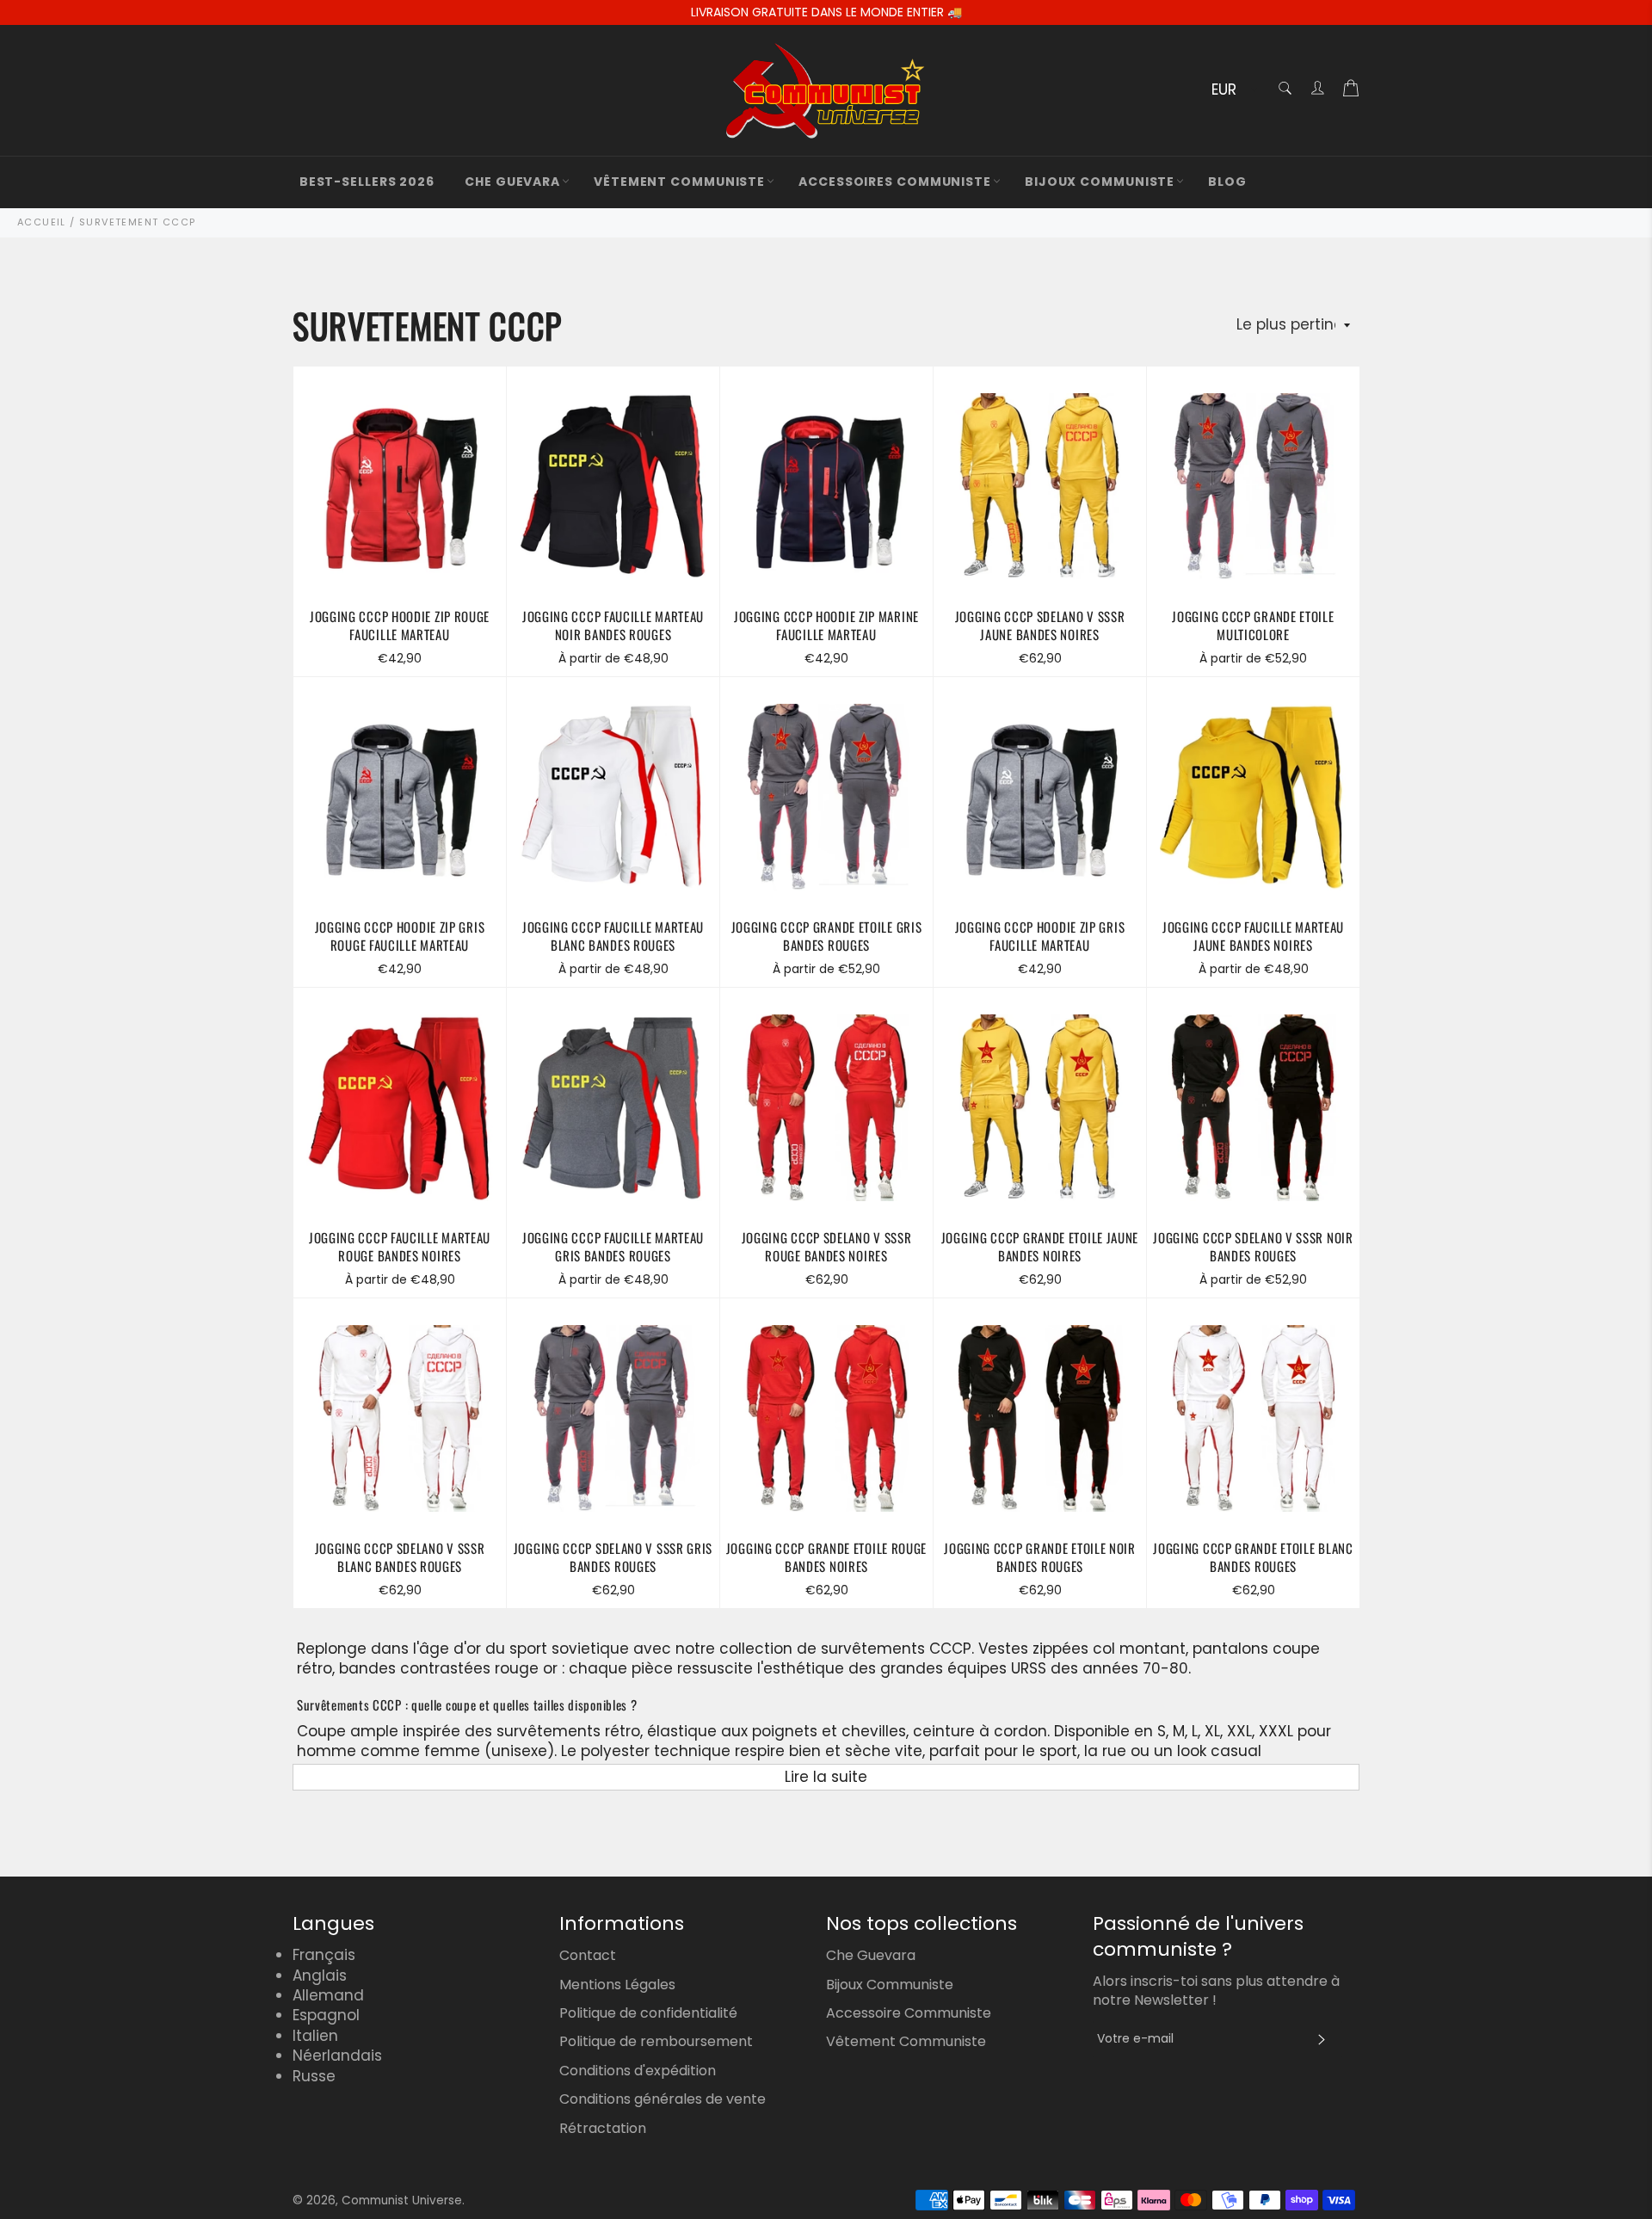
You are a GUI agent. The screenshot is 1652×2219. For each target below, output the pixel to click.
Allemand (328, 1995)
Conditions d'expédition (638, 2071)
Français (324, 1955)
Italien (315, 2036)
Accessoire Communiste (909, 2013)
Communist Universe (402, 2201)
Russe (314, 2076)
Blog (1227, 182)
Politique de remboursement (656, 2041)
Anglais (320, 1976)
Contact (588, 1955)
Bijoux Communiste (1100, 182)
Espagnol (326, 2015)
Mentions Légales (617, 1985)
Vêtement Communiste (679, 182)
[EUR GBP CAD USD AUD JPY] (1233, 91)
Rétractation (603, 2128)
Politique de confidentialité (648, 2013)
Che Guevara (512, 182)
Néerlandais (337, 2056)
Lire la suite (826, 1777)
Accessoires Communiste (895, 182)
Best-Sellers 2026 (367, 182)
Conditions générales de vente (663, 2099)
